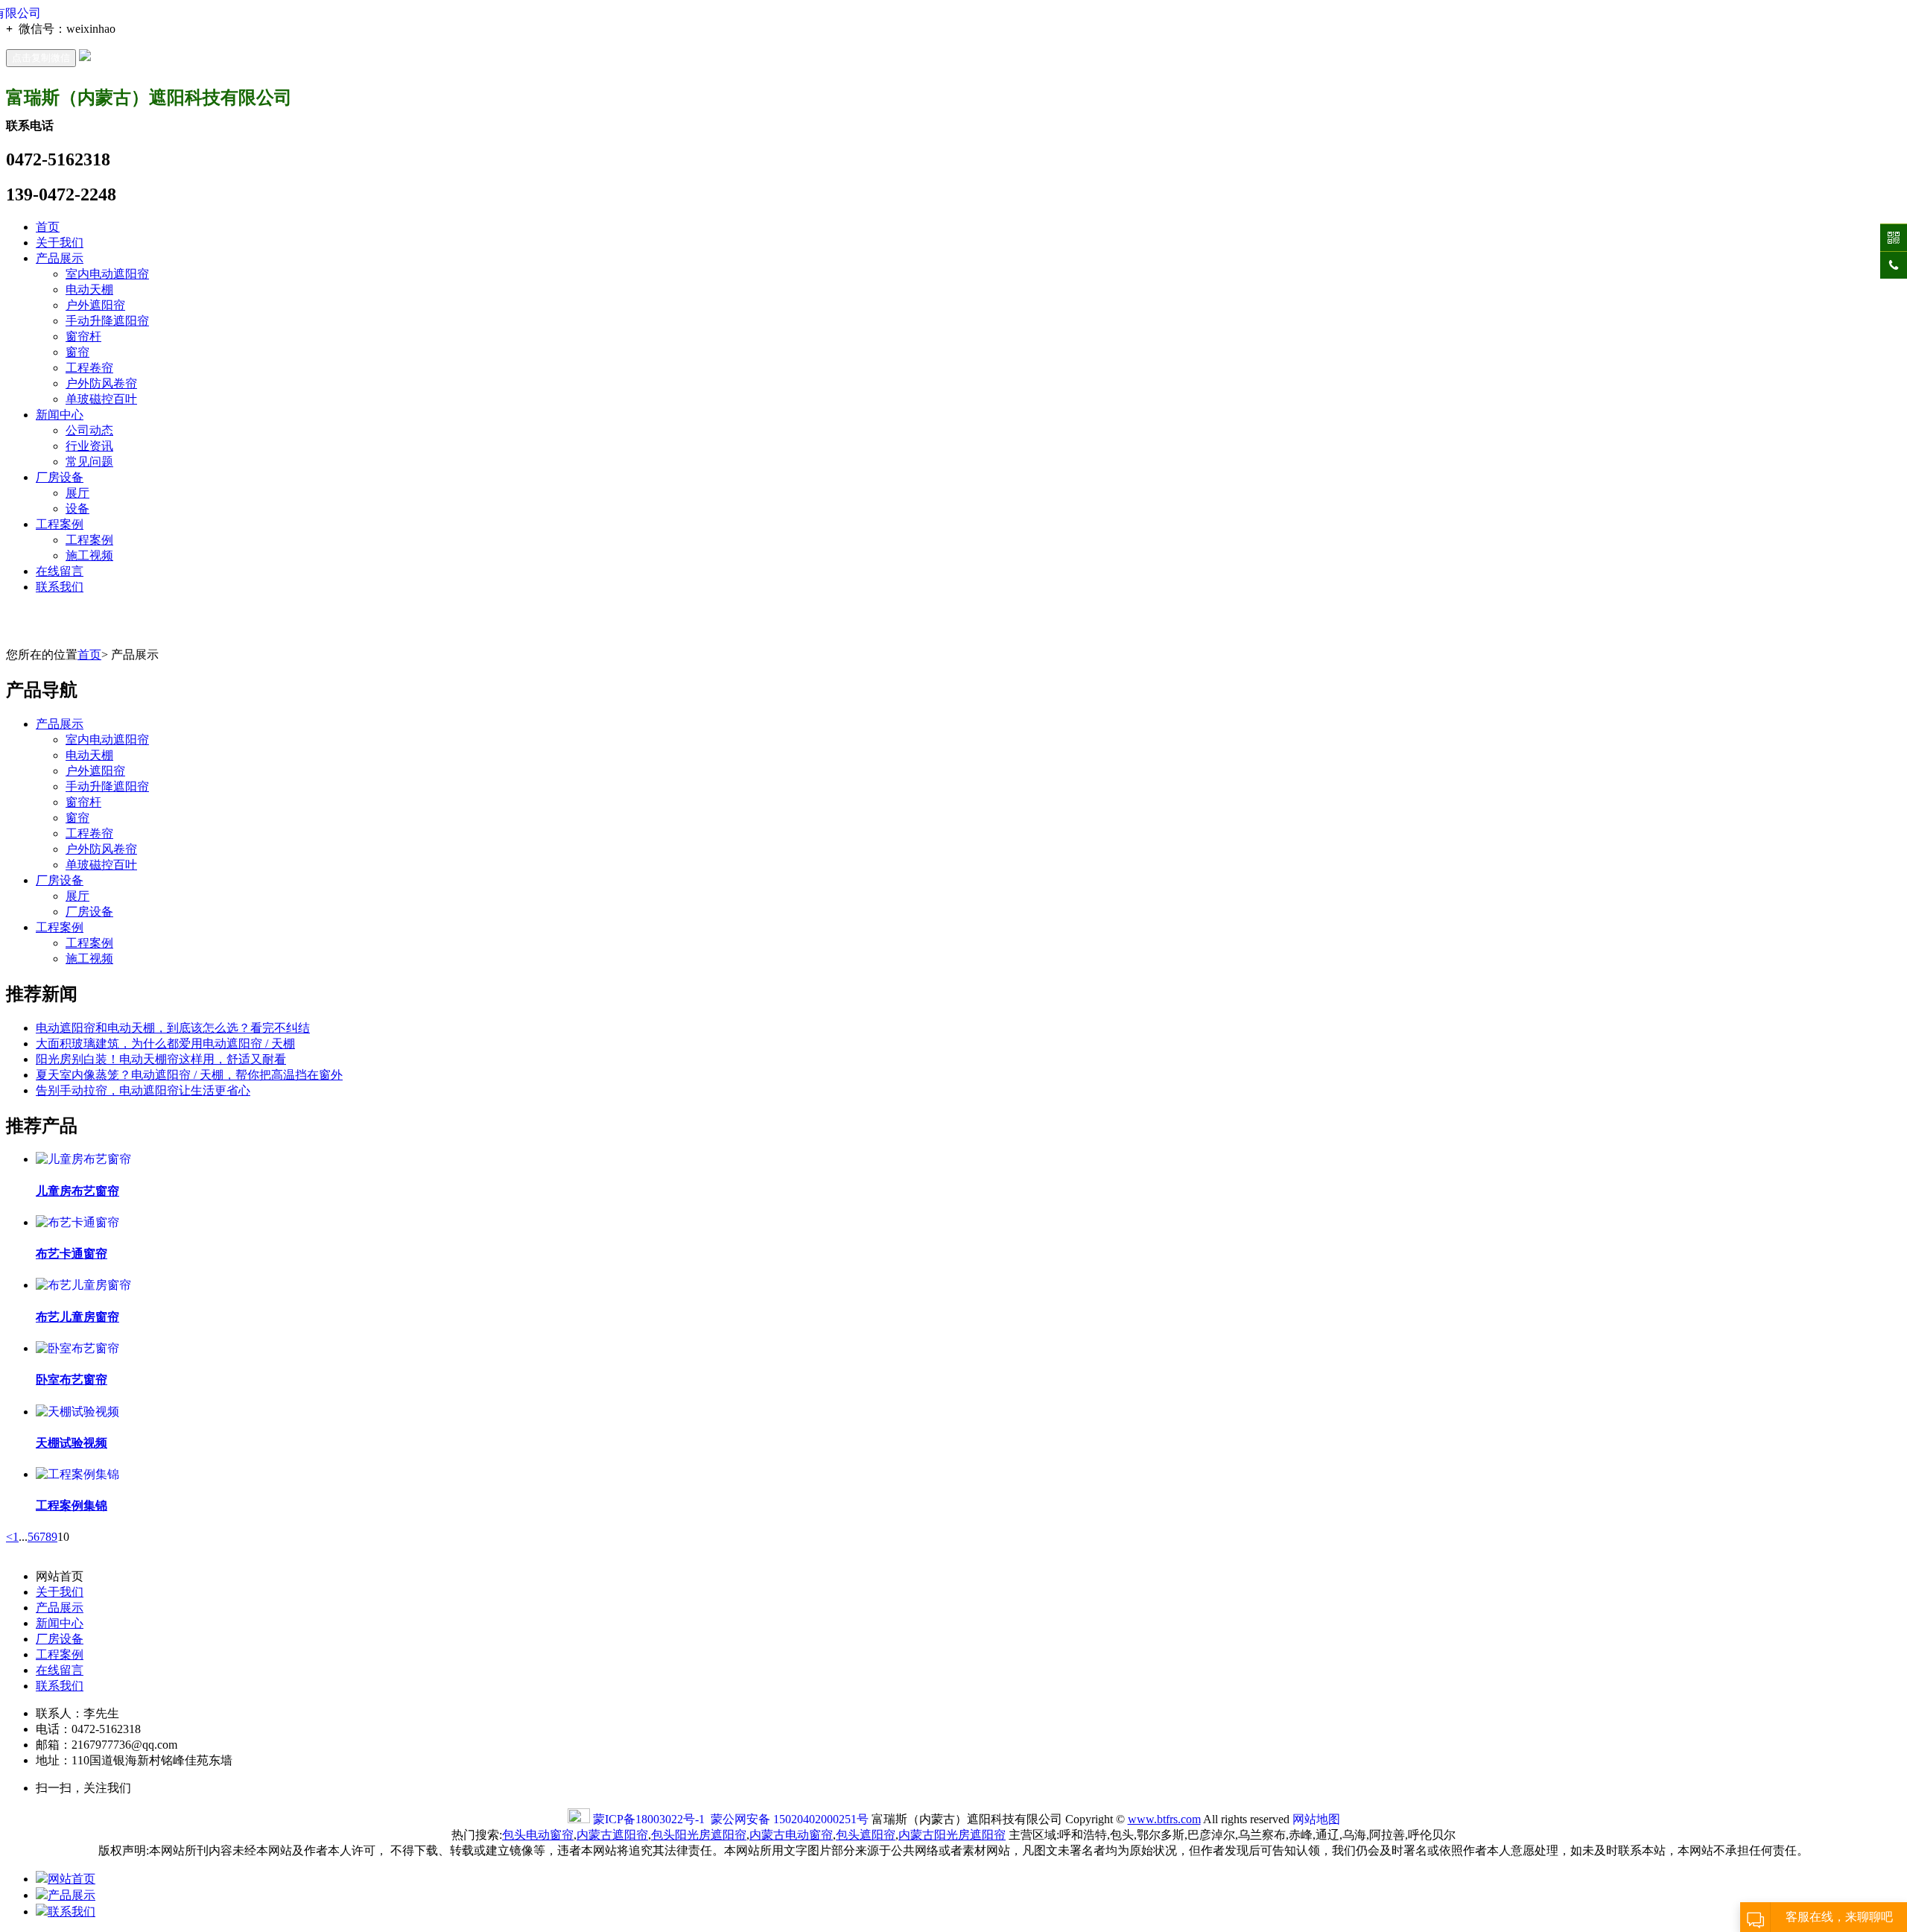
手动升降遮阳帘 (107, 321)
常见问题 (89, 462)
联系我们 (60, 587)
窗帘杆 (83, 336)
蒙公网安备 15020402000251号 (790, 1819)
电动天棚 (89, 289)
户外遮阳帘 (95, 305)
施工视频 (89, 555)
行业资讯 (89, 446)
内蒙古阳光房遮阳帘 (952, 1835)
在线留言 (60, 571)
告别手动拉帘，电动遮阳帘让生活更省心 (143, 1090)
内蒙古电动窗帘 (791, 1835)
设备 (77, 509)
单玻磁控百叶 (101, 399)
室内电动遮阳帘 (107, 274)
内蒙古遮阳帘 (612, 1835)
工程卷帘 (89, 368)
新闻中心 (60, 415)
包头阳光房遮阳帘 (699, 1835)
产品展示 (60, 258)
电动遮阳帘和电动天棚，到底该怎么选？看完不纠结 (173, 1028)
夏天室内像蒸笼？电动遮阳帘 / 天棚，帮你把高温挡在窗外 (189, 1075)
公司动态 (89, 430)
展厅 (77, 493)
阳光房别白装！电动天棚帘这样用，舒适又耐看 (161, 1059)
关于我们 (60, 243)
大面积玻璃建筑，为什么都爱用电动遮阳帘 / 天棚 (165, 1043)
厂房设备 (60, 477)
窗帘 (77, 352)
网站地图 (1316, 1819)
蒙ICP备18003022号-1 (649, 1819)
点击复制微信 (41, 58)
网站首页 (72, 1879)
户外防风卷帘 (101, 383)
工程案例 (60, 524)
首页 (48, 227)
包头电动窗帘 (538, 1835)
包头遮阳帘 (866, 1835)
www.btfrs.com (1164, 1819)
